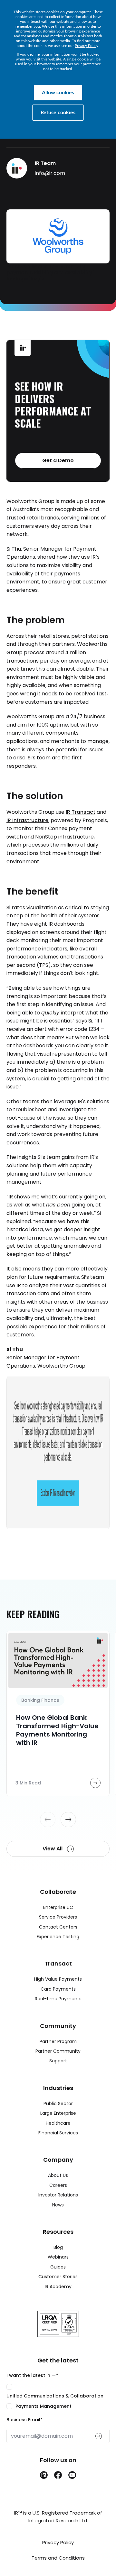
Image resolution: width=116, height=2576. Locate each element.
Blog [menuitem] (58, 2247)
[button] (48, 1820)
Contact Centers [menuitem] (58, 1927)
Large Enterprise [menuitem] (58, 2113)
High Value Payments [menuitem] (58, 1979)
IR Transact (81, 812)
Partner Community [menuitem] (58, 2051)
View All (53, 1849)
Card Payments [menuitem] (58, 1989)
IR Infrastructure (27, 820)
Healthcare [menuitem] (58, 2123)
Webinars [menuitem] (58, 2257)
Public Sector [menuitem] (58, 2104)
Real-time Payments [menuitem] (58, 1999)
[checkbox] (58, 2397)
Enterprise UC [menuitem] (58, 1907)
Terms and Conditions (58, 2558)
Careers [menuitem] (58, 2185)
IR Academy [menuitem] (58, 2287)
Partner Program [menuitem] (58, 2041)
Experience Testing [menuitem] (58, 1937)
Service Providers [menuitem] (58, 1917)
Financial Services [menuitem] (58, 2133)
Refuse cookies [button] (58, 113)
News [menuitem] (58, 2205)
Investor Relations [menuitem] (58, 2195)
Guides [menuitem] (58, 2267)
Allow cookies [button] (58, 93)
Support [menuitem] (58, 2061)
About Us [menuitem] (58, 2175)
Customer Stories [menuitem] (58, 2277)
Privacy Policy (87, 46)
